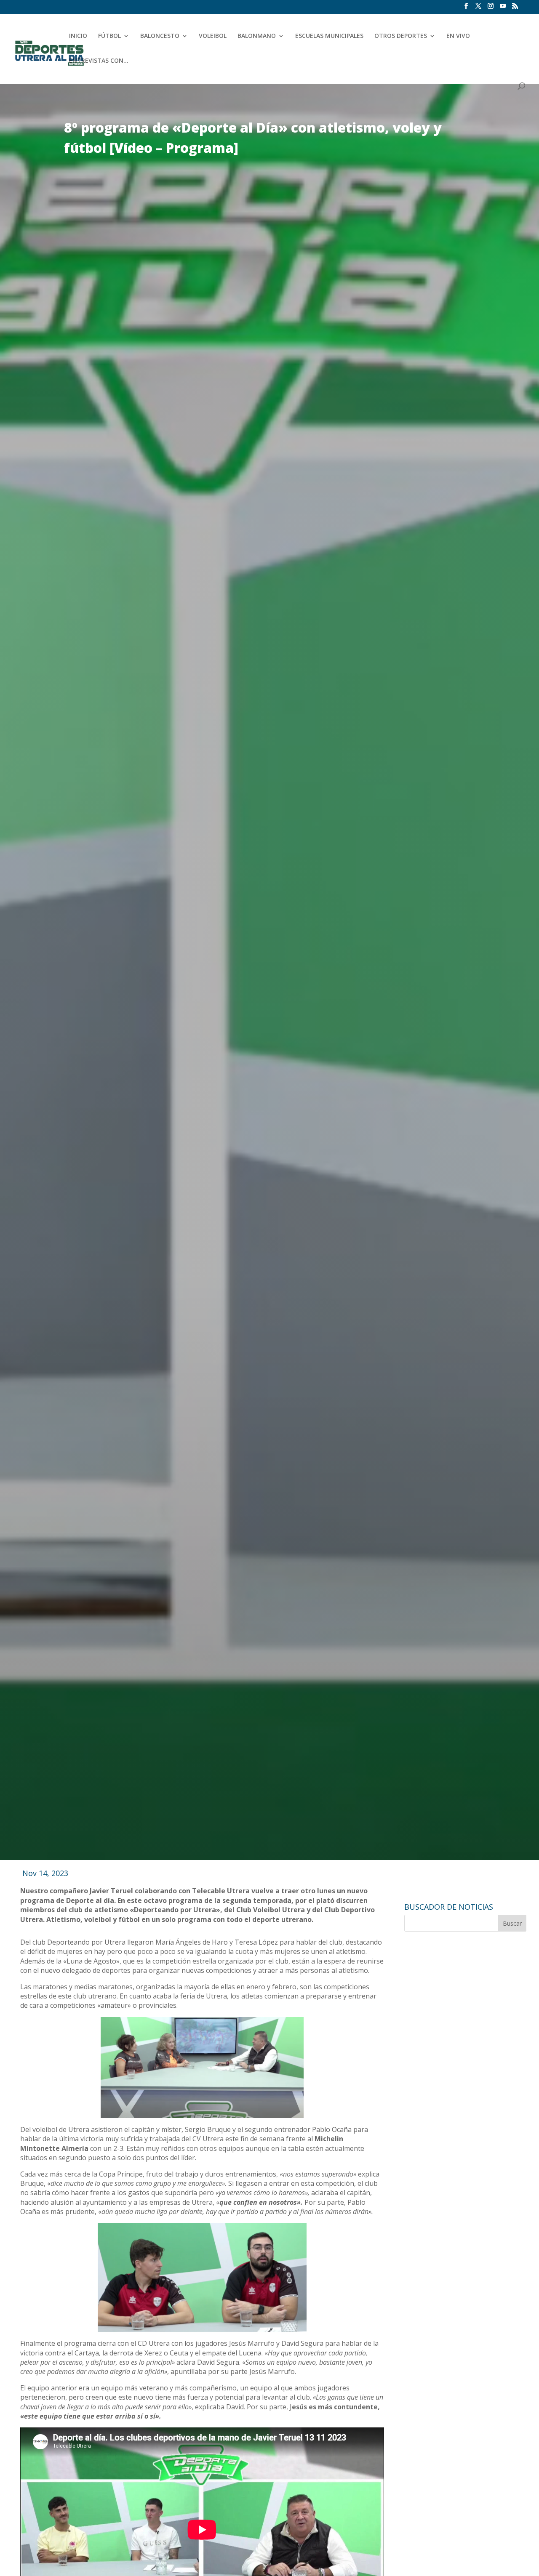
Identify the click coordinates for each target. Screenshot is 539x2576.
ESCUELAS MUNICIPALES (329, 36)
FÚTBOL (109, 36)
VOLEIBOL (213, 36)
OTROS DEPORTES (401, 36)
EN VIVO (458, 36)
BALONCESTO (160, 36)
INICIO (78, 36)
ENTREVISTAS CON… (99, 61)
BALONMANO (257, 36)
